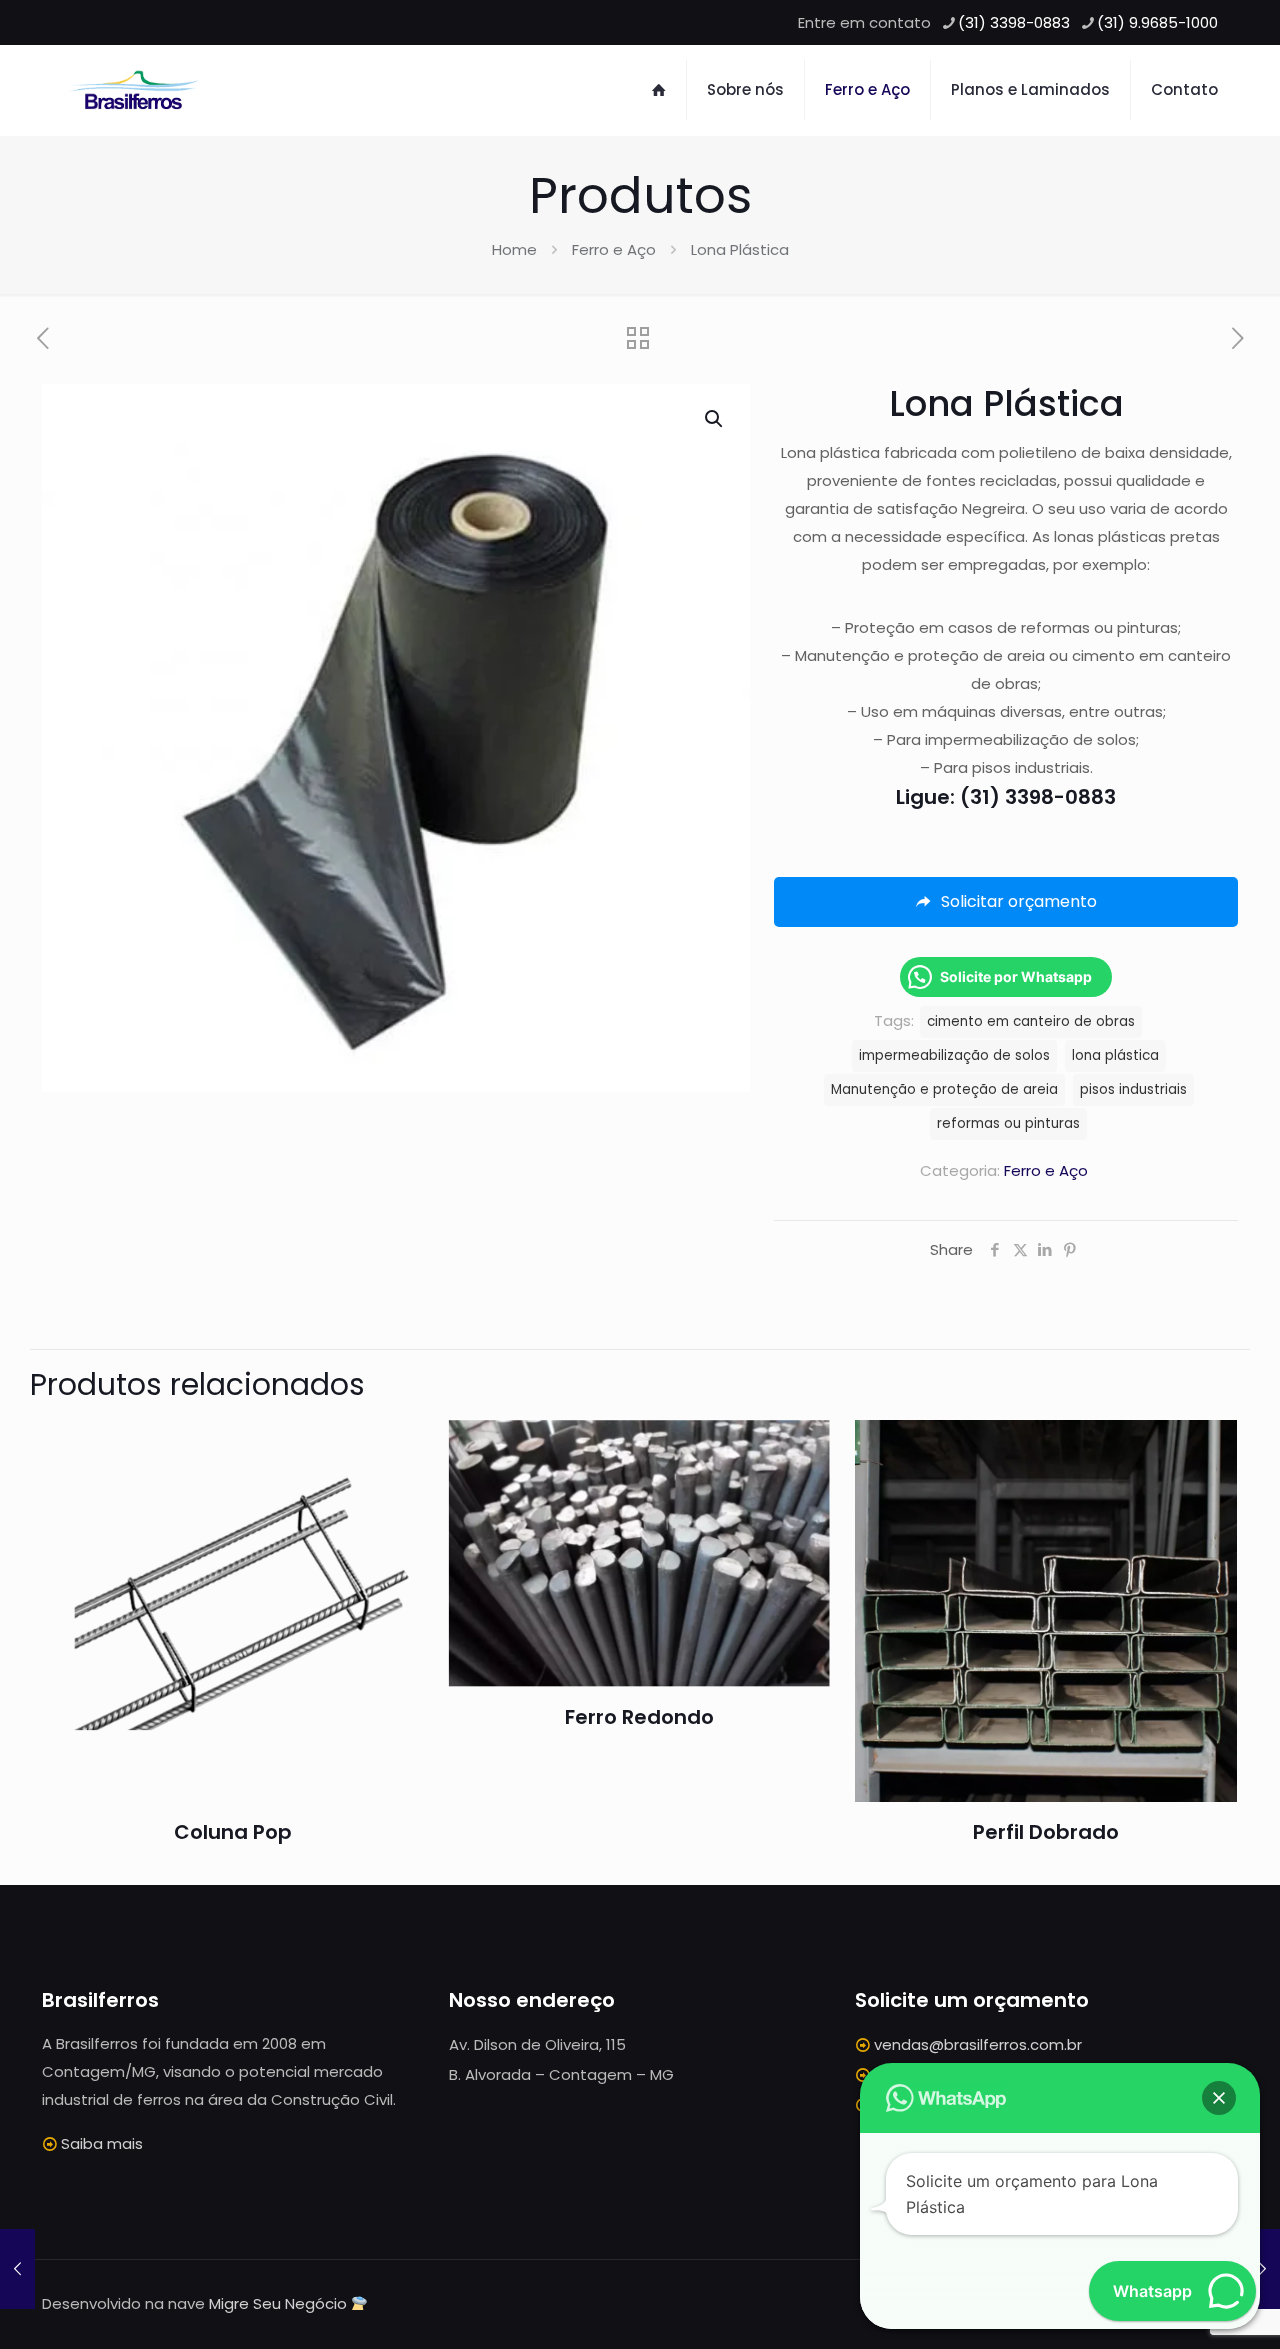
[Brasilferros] (134, 90)
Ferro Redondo (639, 1717)
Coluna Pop (233, 1832)
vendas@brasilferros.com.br (978, 2044)
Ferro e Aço (614, 249)
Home (514, 249)
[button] (715, 419)
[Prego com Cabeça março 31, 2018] (1262, 2269)
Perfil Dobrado (1046, 1832)
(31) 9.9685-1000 (1157, 22)
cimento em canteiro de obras (1031, 1021)
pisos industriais (1133, 1089)
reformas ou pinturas (1008, 1123)
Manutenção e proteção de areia (944, 1089)
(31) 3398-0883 (1014, 22)
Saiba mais (102, 2143)
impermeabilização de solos (954, 1055)
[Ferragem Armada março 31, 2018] (17, 2269)
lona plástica (1115, 1055)
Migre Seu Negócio (278, 2303)
